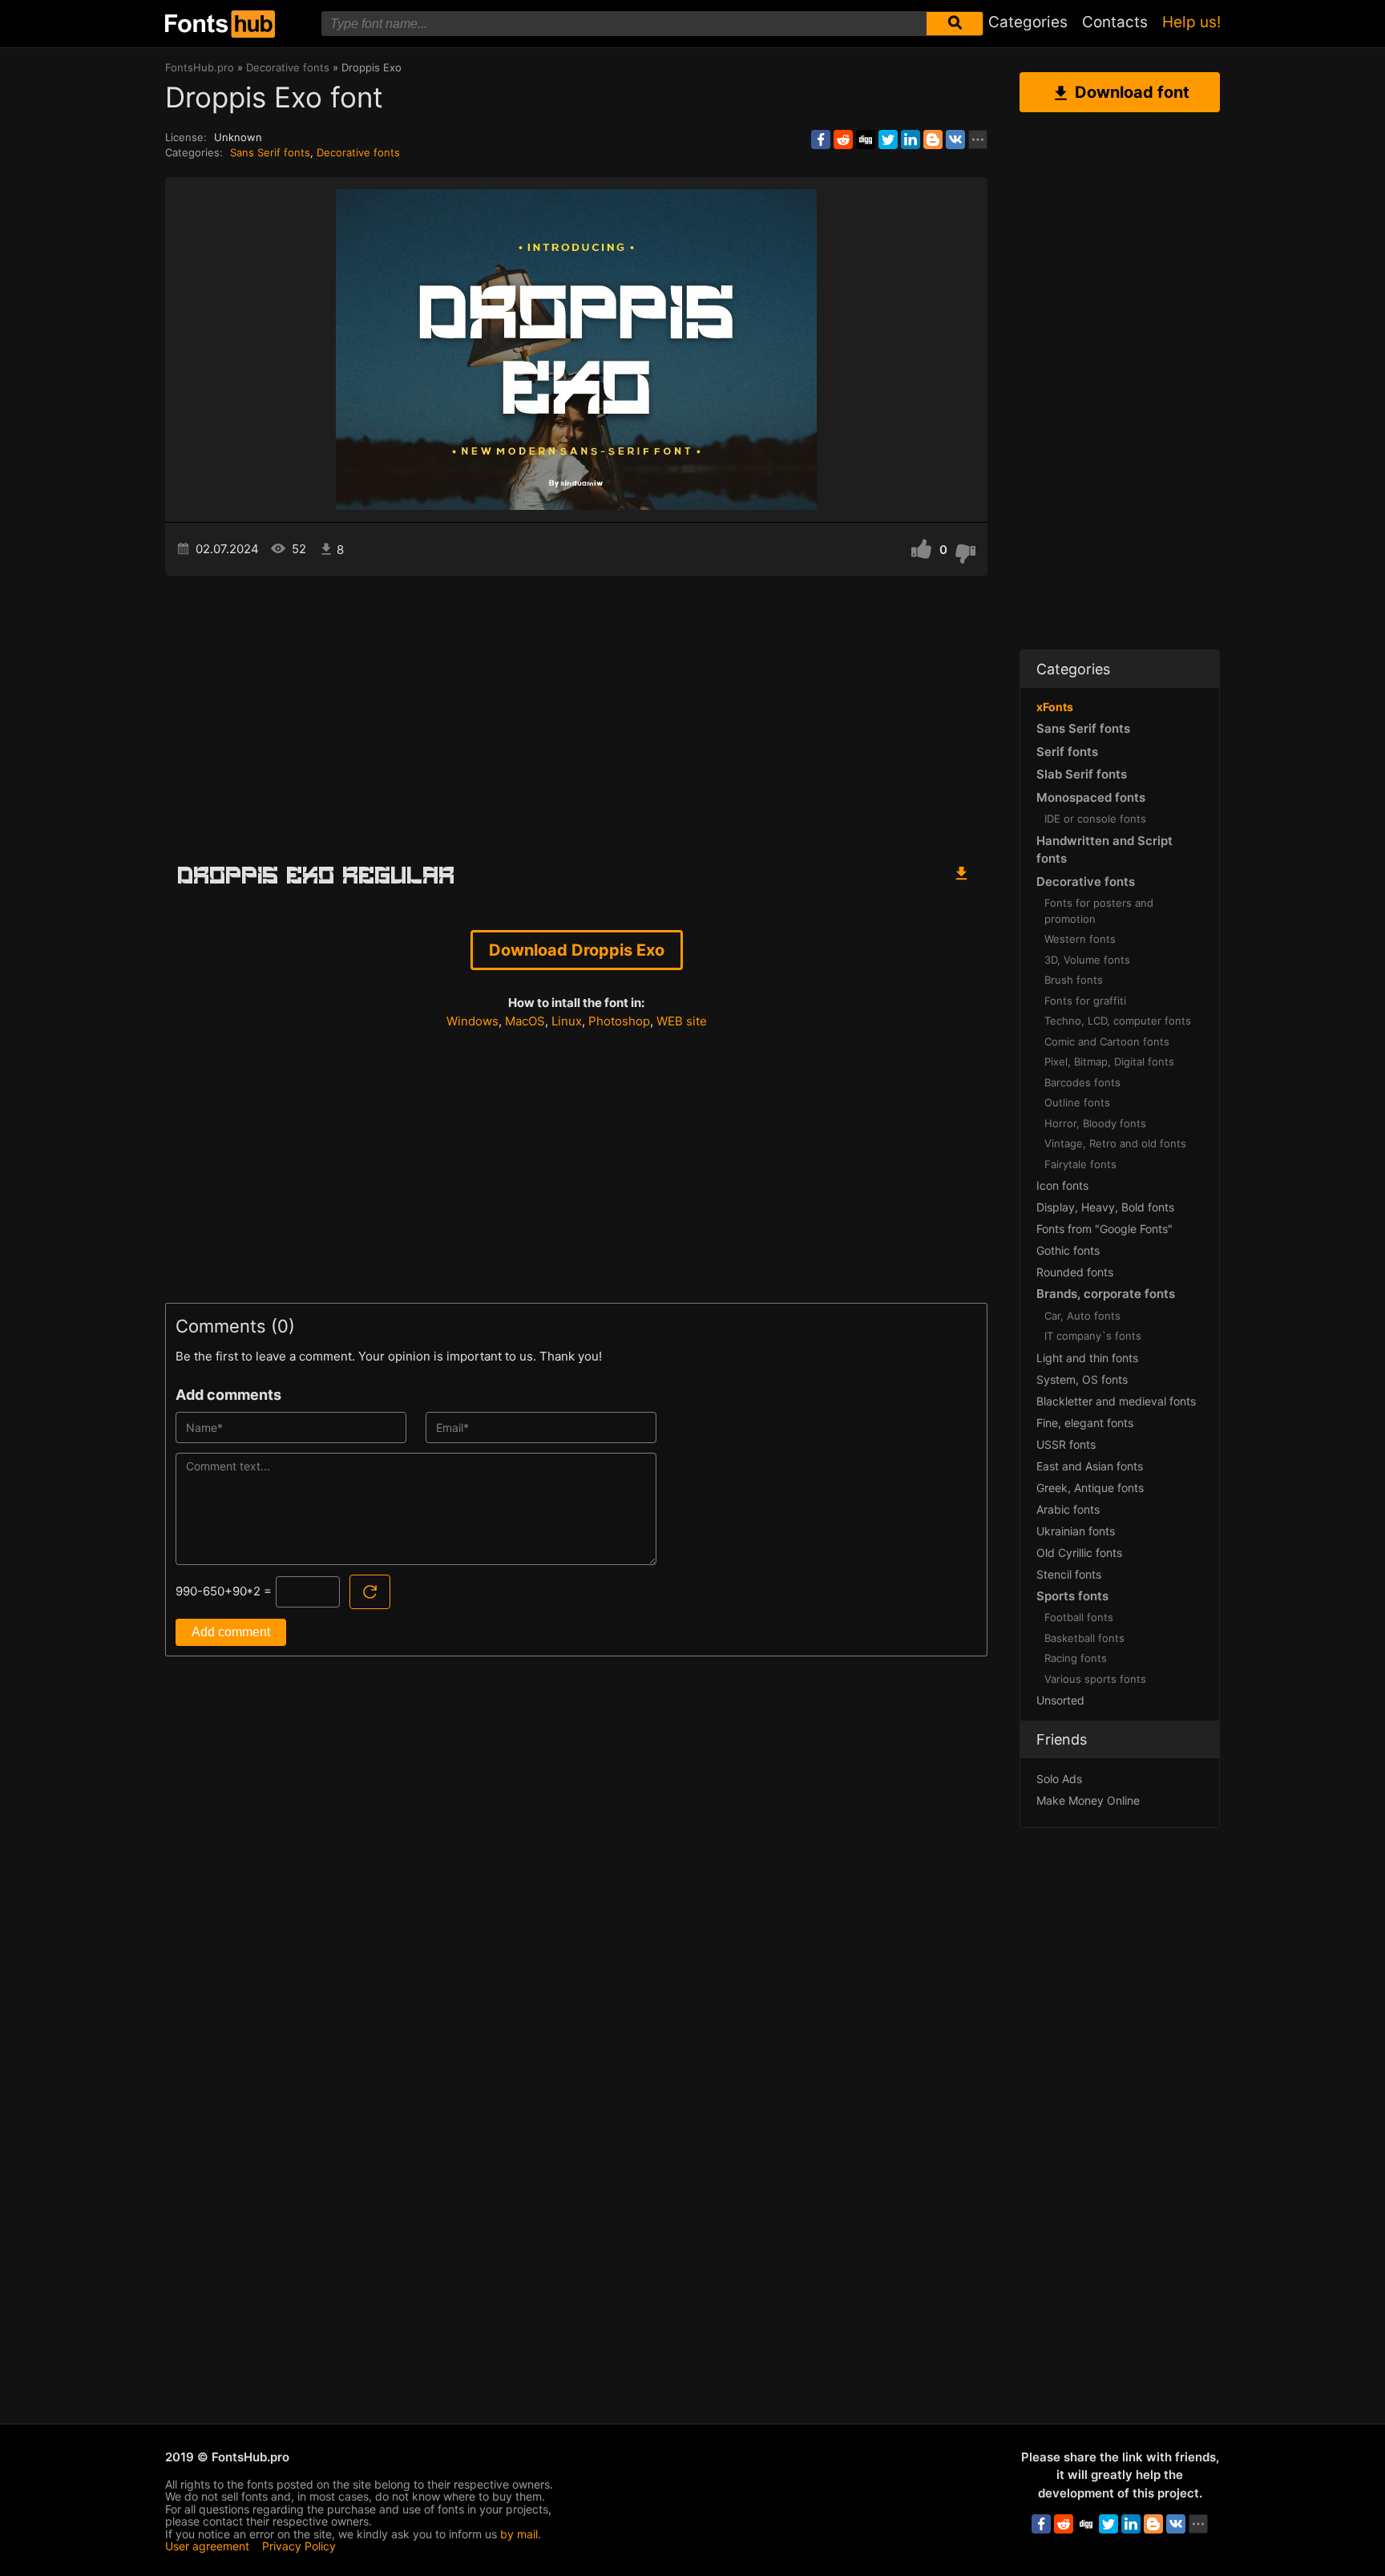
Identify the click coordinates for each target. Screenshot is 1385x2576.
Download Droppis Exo (577, 950)
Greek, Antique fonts (1090, 1488)
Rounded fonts (1075, 1272)
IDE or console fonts (1095, 819)
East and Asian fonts (1090, 1466)
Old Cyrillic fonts (1079, 1553)
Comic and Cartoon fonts (1107, 1041)
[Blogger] (933, 140)
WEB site (682, 1021)
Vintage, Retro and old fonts (1115, 1143)
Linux (567, 1021)
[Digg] (866, 140)
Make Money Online (1088, 1800)
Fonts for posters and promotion (1099, 911)
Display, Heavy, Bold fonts (1105, 1207)
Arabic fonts (1068, 1509)
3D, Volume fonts (1087, 960)
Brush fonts (1074, 980)
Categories (1028, 22)
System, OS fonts (1082, 1379)
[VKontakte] (955, 140)
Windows (472, 1021)
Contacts (1115, 22)
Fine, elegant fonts (1085, 1423)
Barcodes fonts (1082, 1082)
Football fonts (1079, 1617)
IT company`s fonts (1093, 1336)
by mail (519, 2534)
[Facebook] (821, 140)
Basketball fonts (1084, 1638)
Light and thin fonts (1087, 1358)
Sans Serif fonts (270, 152)
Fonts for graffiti (1085, 1001)
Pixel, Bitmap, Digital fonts (1109, 1062)
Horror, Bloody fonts (1095, 1123)
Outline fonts (1077, 1102)
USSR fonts (1066, 1444)
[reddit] (843, 140)
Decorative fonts (358, 152)
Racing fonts (1076, 1658)
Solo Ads (1059, 1779)
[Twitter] (888, 140)
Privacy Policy (299, 2546)
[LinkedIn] (911, 140)
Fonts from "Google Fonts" (1104, 1229)
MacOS (525, 1021)
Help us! (1191, 22)
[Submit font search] (955, 24)
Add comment (231, 1632)
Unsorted (1060, 1700)
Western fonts (1080, 939)
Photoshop (619, 1021)
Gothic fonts (1068, 1250)
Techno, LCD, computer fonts (1118, 1021)
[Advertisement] (576, 712)
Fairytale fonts (1080, 1164)
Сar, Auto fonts (1082, 1316)
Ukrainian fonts (1076, 1531)
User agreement (207, 2546)
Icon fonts (1062, 1185)
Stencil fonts (1069, 1574)
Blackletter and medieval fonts (1116, 1401)
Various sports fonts (1095, 1679)
